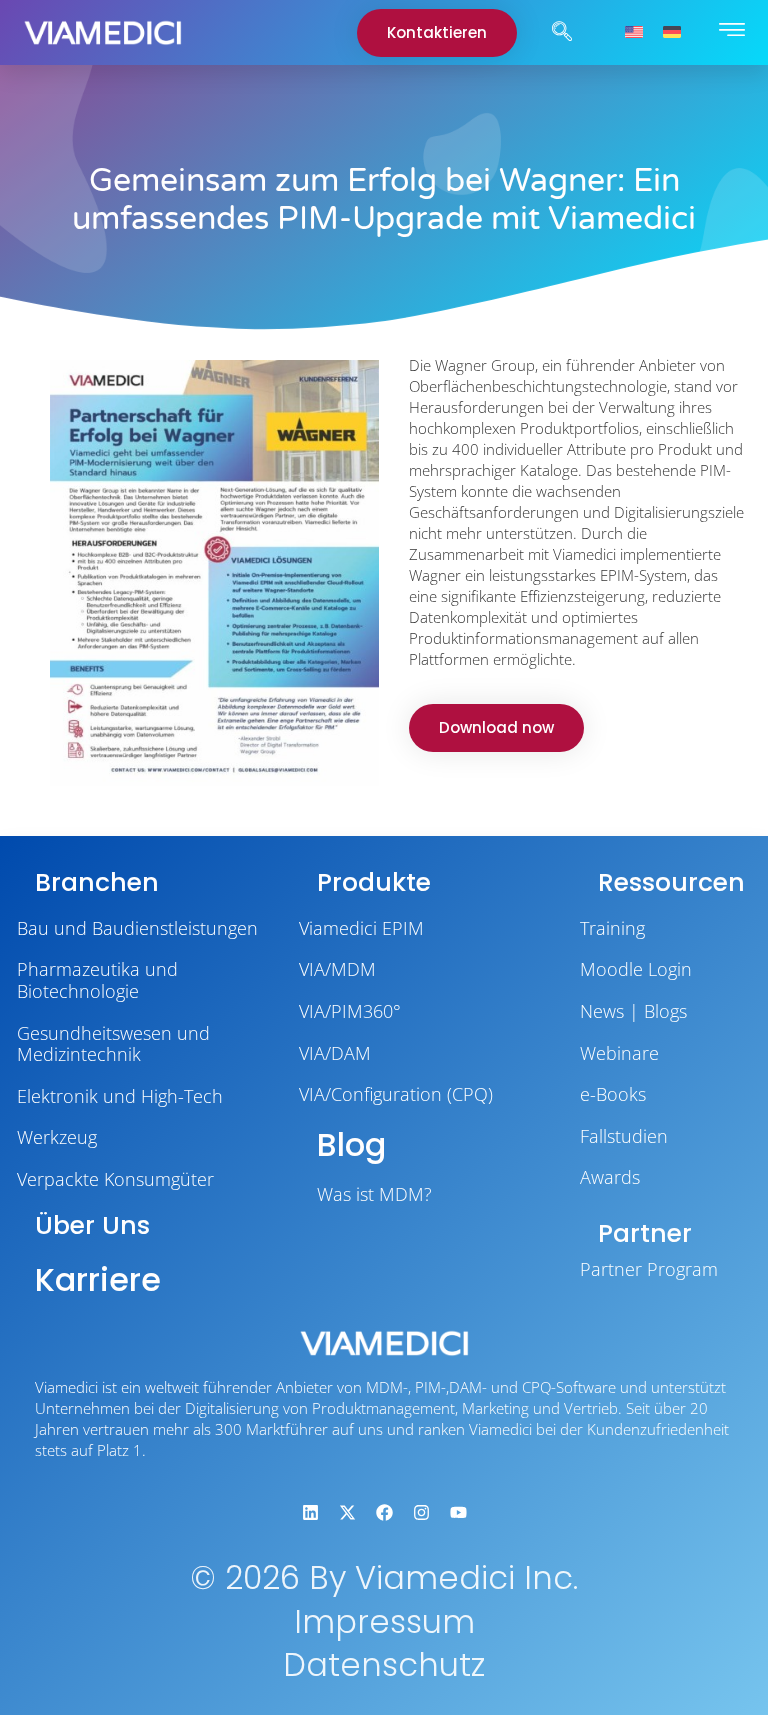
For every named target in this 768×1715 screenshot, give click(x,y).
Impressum (384, 1621)
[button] (562, 33)
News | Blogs (633, 1011)
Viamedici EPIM (361, 928)
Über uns (92, 1225)
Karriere (98, 1279)
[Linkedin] (310, 1512)
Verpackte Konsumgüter (115, 1179)
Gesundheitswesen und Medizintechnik (113, 1044)
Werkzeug (57, 1137)
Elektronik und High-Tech (120, 1096)
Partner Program (649, 1269)
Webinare (619, 1053)
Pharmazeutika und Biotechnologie (97, 980)
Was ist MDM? (374, 1194)
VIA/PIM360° (350, 1011)
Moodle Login (636, 969)
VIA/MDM (337, 969)
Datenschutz (384, 1664)
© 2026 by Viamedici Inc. (384, 1577)
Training (612, 928)
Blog (351, 1144)
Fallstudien (624, 1136)
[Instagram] (421, 1512)
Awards (610, 1177)
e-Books (613, 1094)
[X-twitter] (347, 1512)
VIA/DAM (335, 1053)
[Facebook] (384, 1512)
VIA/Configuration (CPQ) (396, 1094)
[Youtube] (458, 1512)
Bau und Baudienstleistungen (137, 928)
